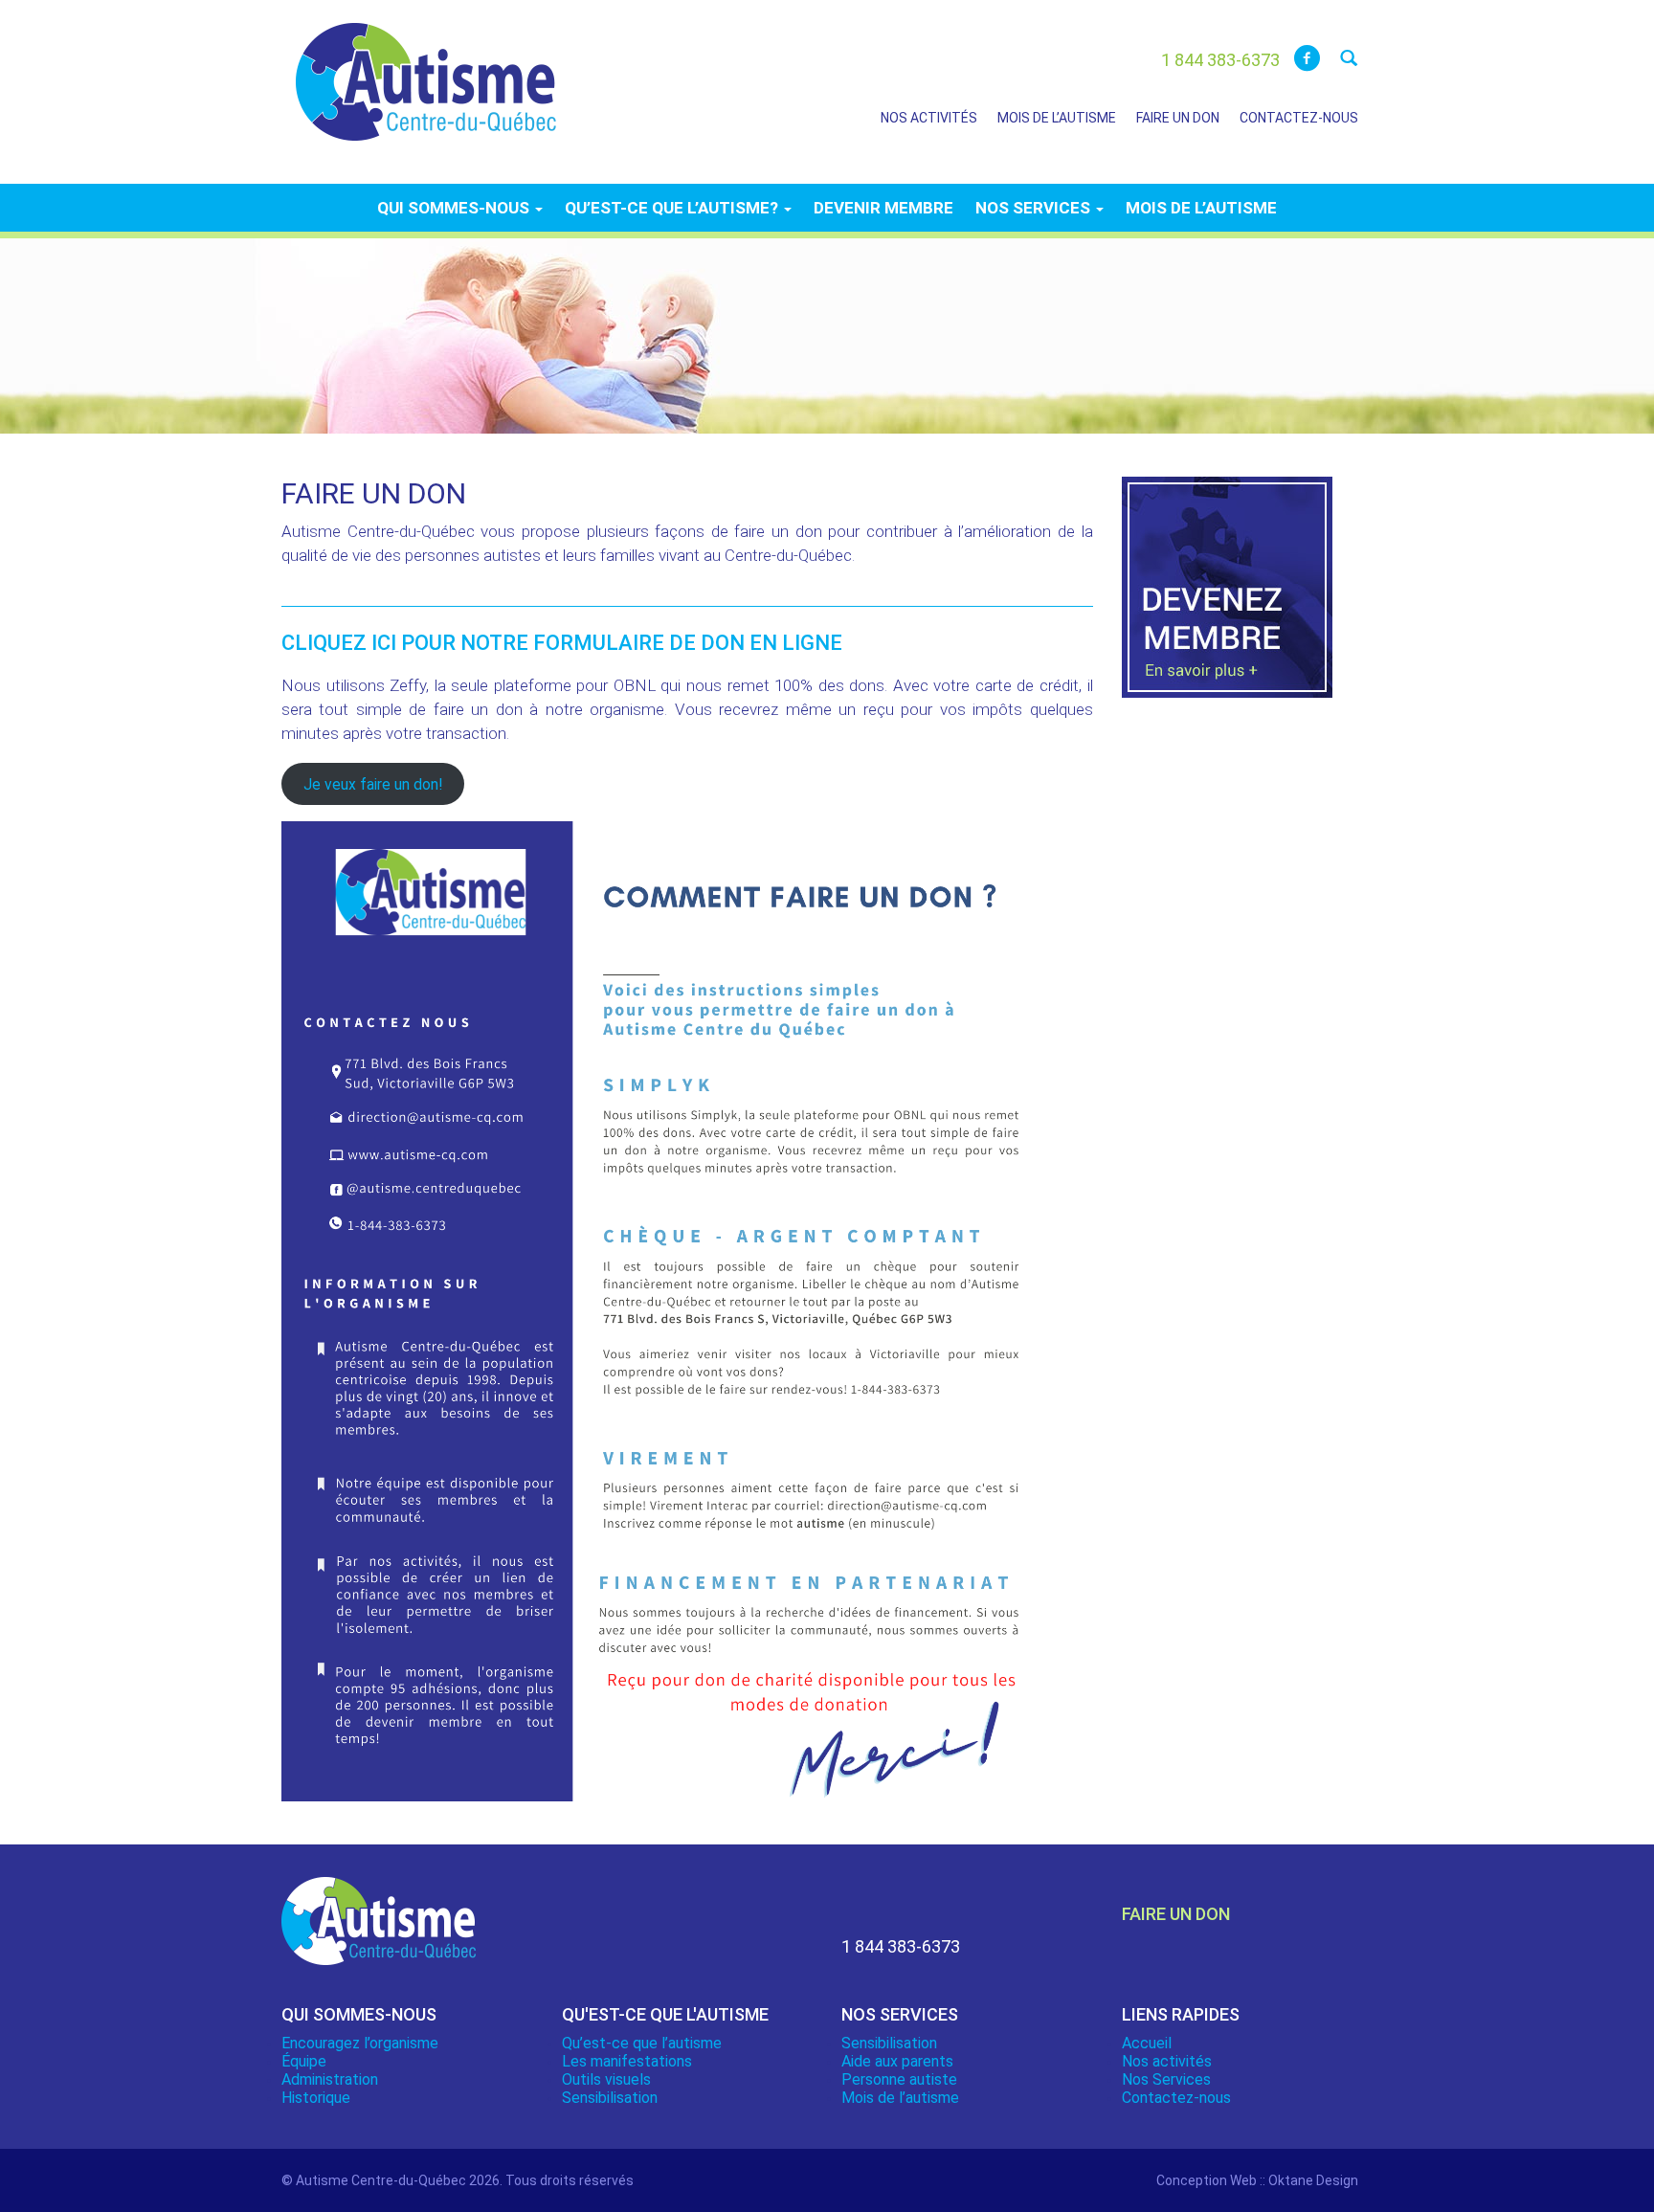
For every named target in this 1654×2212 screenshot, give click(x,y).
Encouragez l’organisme (360, 2043)
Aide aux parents (897, 2061)
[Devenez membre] (1227, 598)
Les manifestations (627, 2061)
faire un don (1176, 1914)
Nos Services (1166, 2079)
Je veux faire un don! (373, 783)
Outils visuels (606, 2079)
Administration (330, 2079)
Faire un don (1178, 118)
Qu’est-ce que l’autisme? (673, 208)
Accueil (1147, 2043)
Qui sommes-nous (455, 208)
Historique (316, 2098)
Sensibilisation (610, 2098)
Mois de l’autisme (1057, 118)
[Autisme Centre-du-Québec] (426, 69)
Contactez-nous (1299, 118)
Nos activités (929, 118)
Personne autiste (899, 2079)
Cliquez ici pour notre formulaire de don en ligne (562, 643)
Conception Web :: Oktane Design (1257, 2180)
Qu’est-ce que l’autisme (642, 2043)
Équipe (304, 2061)
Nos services (1035, 208)
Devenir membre (883, 208)
